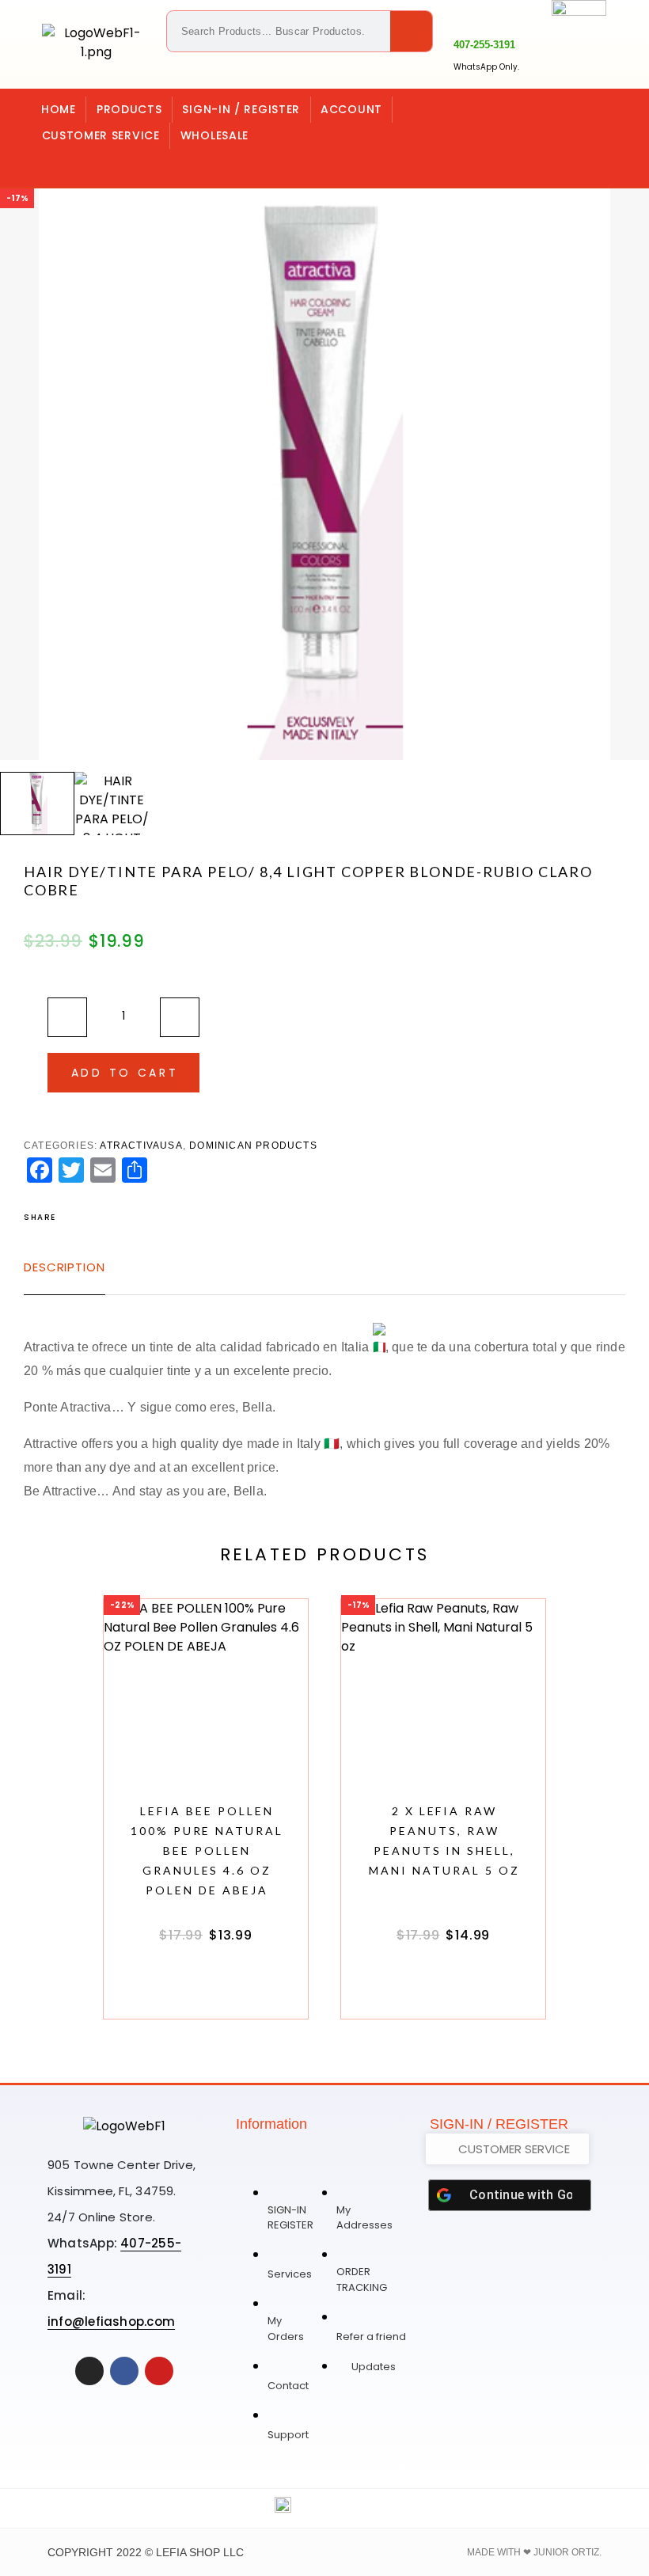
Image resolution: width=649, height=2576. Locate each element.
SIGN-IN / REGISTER (241, 109)
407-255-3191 (484, 45)
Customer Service (101, 135)
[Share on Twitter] (93, 1218)
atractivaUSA (141, 1146)
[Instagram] (89, 164)
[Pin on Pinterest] (114, 1218)
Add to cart (125, 1073)
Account (351, 109)
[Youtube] (159, 2371)
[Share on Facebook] (73, 1218)
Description (65, 1267)
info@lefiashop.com (111, 2321)
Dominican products (253, 1146)
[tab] (65, 1278)
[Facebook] (122, 164)
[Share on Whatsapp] (135, 1218)
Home (59, 109)
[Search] (411, 31)
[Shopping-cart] (57, 164)
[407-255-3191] (465, 20)
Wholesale (214, 135)
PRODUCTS (129, 109)
